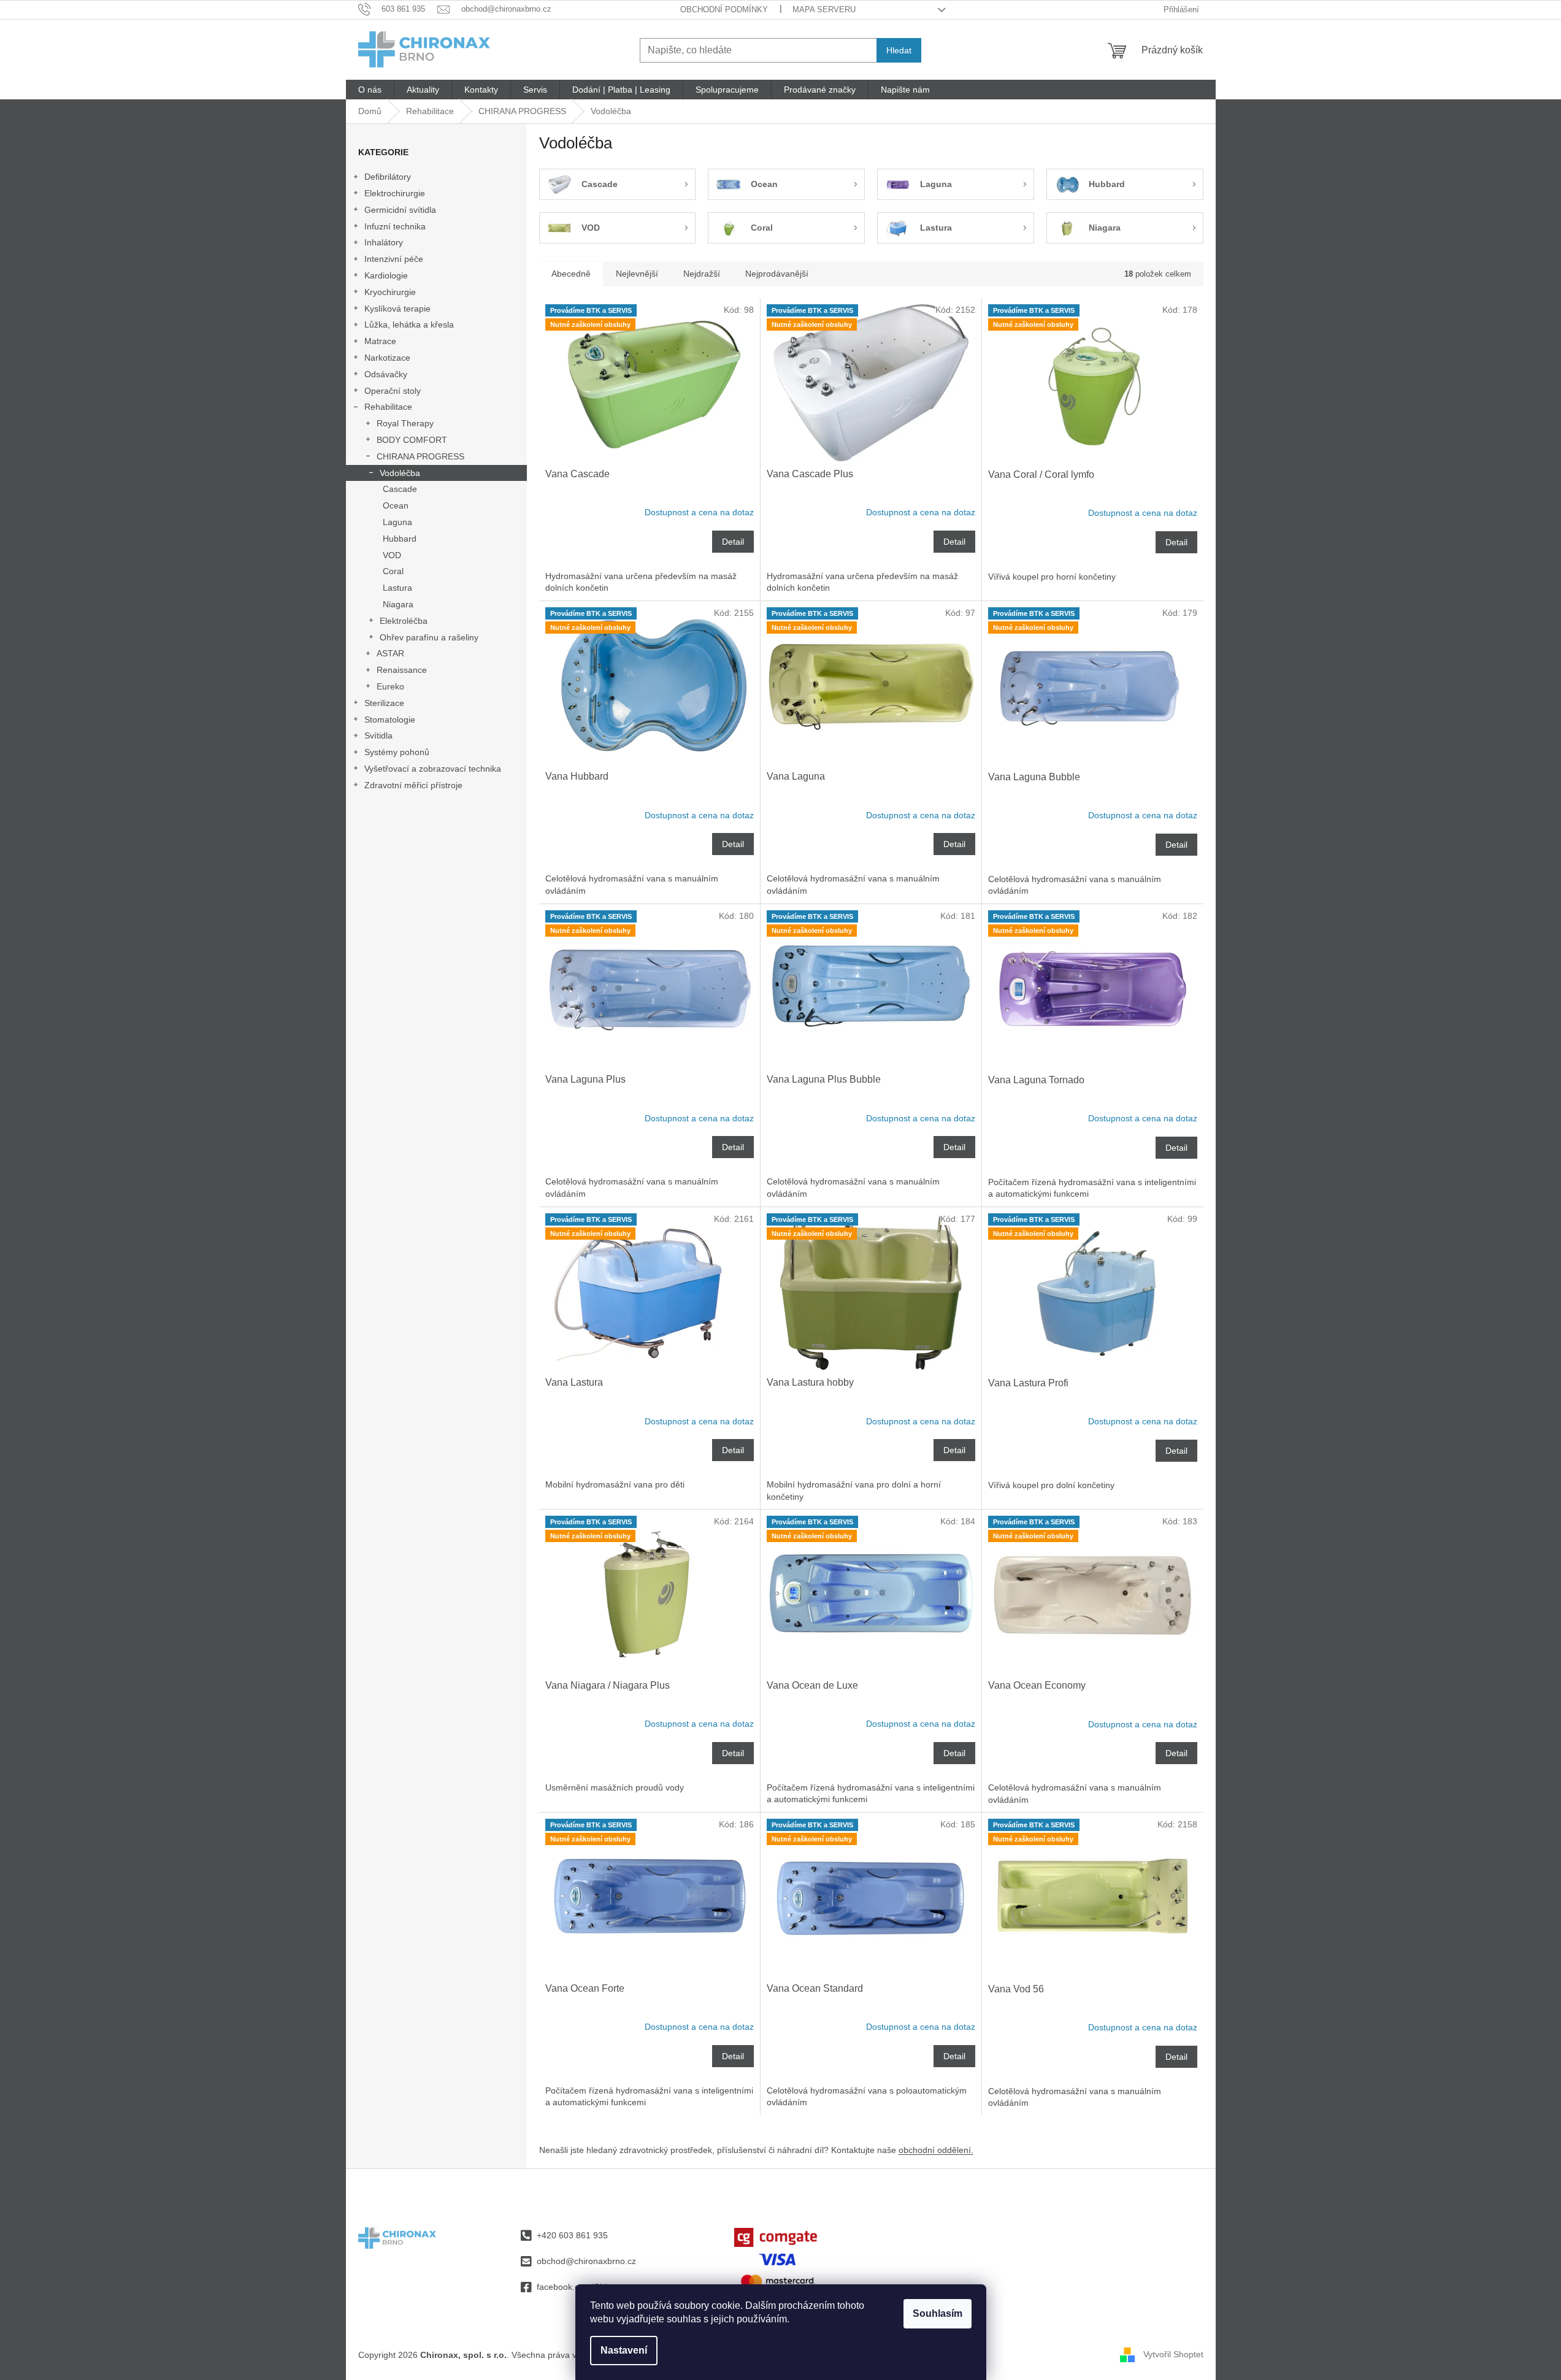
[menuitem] (370, 90)
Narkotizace (387, 358)
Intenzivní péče (394, 259)
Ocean (396, 505)
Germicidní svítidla (400, 210)
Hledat (899, 50)
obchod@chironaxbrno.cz (586, 2261)
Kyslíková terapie (397, 309)
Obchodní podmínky (724, 10)
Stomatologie (390, 720)
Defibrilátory (388, 177)
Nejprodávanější (777, 274)
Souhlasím (938, 2313)
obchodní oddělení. (936, 2150)
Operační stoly (393, 391)
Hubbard (400, 539)
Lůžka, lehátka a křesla (409, 324)
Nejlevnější (637, 274)
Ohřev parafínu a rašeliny (429, 637)
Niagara (398, 604)
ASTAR (390, 653)
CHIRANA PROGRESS (420, 456)
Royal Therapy (405, 423)
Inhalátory (384, 242)
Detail (733, 542)
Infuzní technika (395, 226)
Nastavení (624, 2350)
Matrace (380, 341)
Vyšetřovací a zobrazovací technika (433, 769)
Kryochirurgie (390, 292)
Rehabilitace (388, 407)
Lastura (397, 588)
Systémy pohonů (397, 752)
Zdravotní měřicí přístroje (413, 785)
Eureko (390, 686)
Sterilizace (384, 703)
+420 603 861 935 (572, 2235)
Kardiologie (386, 275)
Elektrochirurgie (395, 193)
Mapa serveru (824, 10)
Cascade (400, 489)
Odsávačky (386, 374)
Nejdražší (702, 274)
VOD (392, 555)
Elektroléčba (404, 621)
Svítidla (378, 735)
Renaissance (402, 670)
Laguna (397, 522)
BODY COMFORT (412, 440)
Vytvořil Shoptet (1173, 2354)
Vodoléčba (400, 473)
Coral (393, 571)
